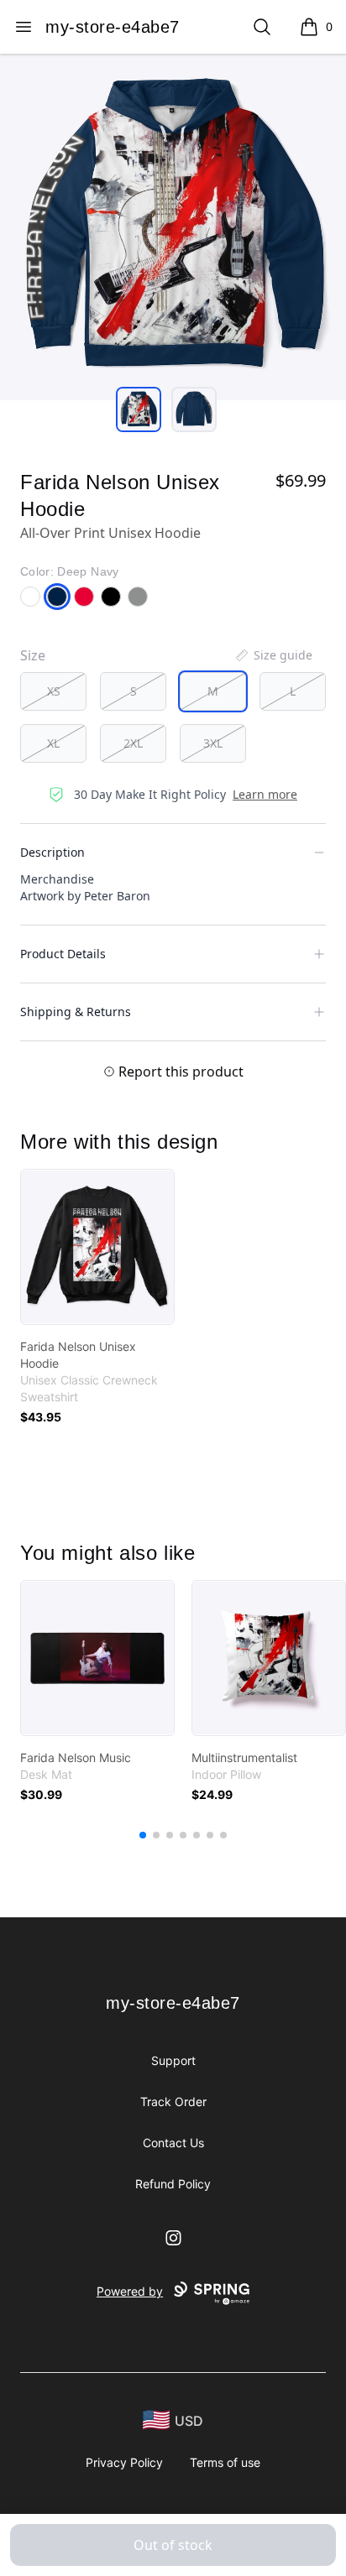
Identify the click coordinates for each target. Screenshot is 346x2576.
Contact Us (173, 2143)
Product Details (63, 954)
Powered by (130, 2291)
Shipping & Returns (76, 1012)
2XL (133, 743)
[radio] (53, 691)
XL (53, 743)
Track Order (173, 2101)
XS (54, 691)
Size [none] (33, 655)
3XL (213, 743)
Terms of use (225, 2462)
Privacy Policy (124, 2462)
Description (52, 852)
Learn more (265, 794)
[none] (273, 655)
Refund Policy (173, 2184)
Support (173, 2060)
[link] (97, 1247)
